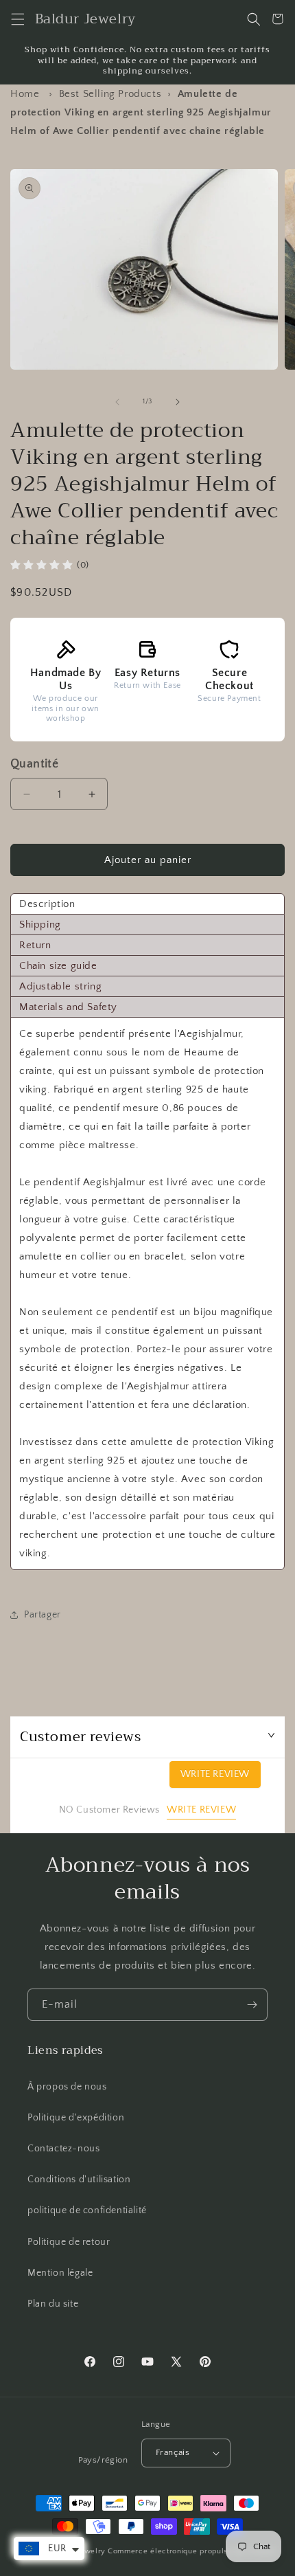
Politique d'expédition (76, 2118)
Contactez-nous (63, 2149)
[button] (17, 19)
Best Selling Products (110, 94)
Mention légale (60, 2273)
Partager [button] (43, 1615)
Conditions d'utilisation (79, 2180)
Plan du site (53, 2304)
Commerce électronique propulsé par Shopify (192, 2551)
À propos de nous (67, 2087)
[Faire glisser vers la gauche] (117, 402)
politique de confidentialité (87, 2210)
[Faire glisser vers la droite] (178, 402)
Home (25, 94)
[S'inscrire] (252, 2005)
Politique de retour (69, 2242)
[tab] (147, 904)
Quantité (34, 764)
